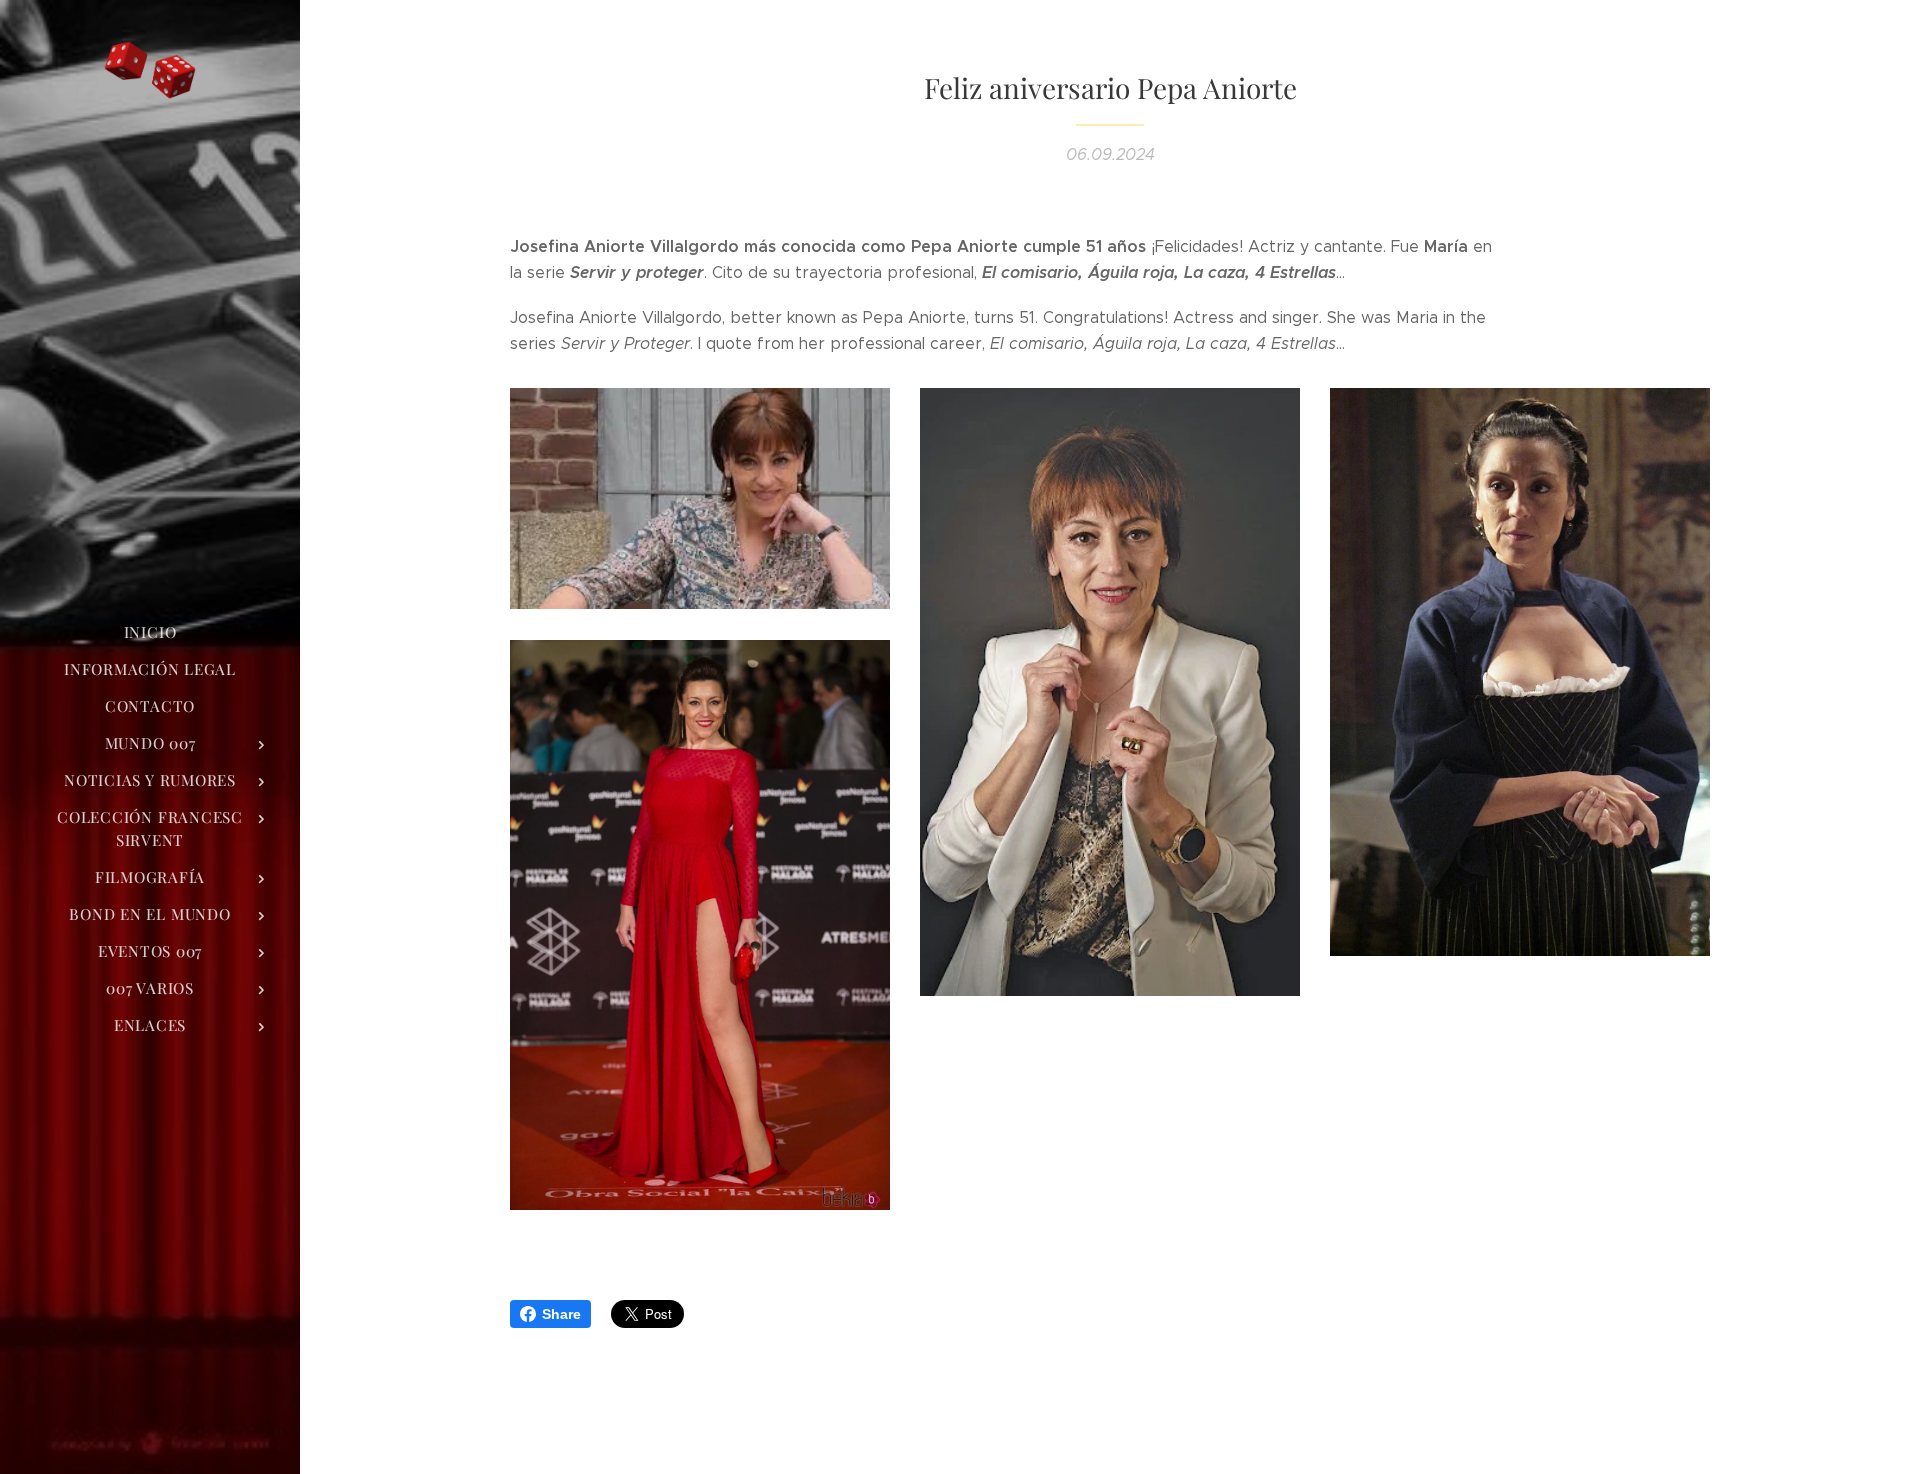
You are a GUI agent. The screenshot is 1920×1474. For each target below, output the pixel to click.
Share (561, 1314)
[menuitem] (150, 632)
